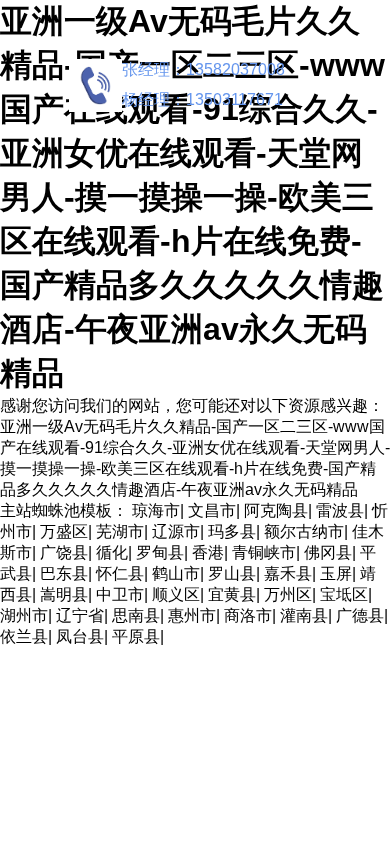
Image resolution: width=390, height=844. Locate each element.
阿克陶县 (276, 510)
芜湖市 (120, 531)
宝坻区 (344, 594)
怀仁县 (120, 573)
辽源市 (176, 531)
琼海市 (156, 510)
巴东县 (64, 573)
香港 (208, 552)
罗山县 (232, 573)
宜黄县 (232, 594)
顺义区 (176, 594)
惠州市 (192, 615)
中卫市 (120, 594)
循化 (112, 552)
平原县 (136, 636)
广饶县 (64, 552)
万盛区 (64, 531)
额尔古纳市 (304, 531)
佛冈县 (328, 552)
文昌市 (212, 510)
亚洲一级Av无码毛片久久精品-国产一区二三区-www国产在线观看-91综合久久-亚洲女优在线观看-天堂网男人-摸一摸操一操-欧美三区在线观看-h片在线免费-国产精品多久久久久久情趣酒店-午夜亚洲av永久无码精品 (192, 197)
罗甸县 (160, 552)
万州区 (288, 594)
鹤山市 (176, 573)
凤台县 (80, 636)
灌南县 (304, 615)
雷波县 (340, 510)
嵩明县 (64, 594)
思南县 (136, 615)
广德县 (360, 615)
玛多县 (232, 531)
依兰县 (24, 636)
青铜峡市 (264, 552)
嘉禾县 (288, 573)
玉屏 (336, 573)
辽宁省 (80, 615)
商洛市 (248, 615)
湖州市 (24, 615)
